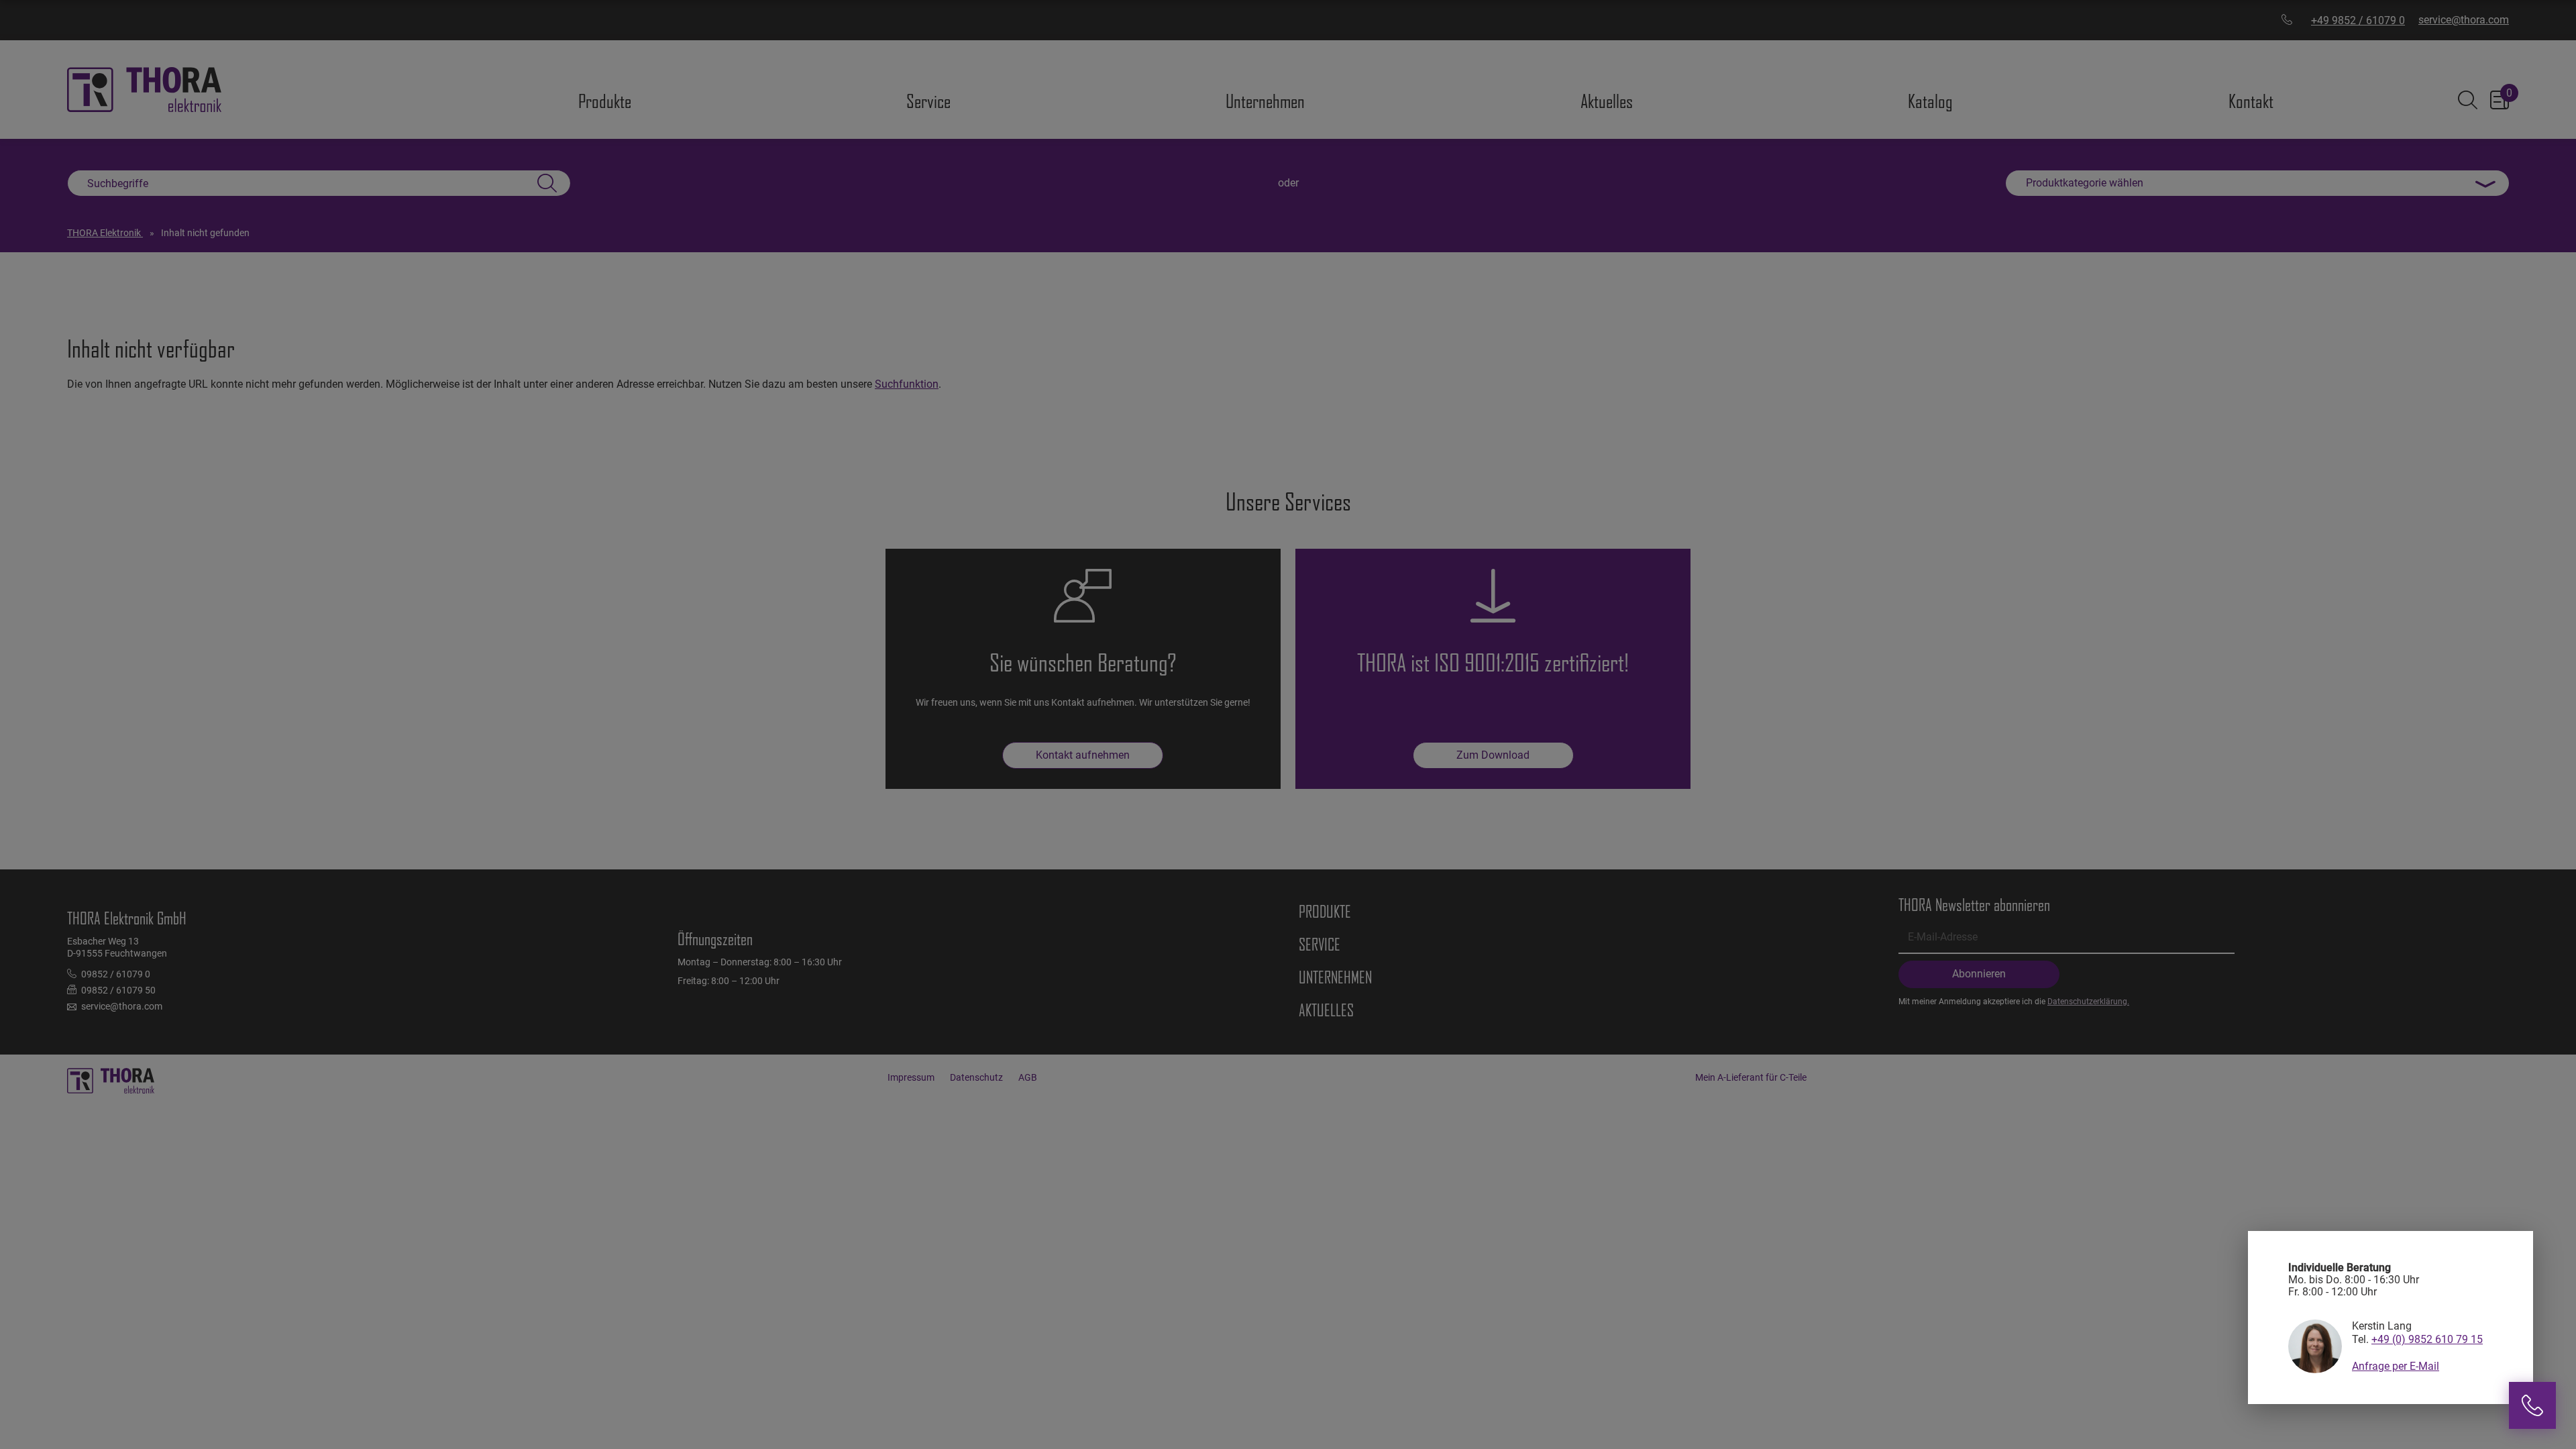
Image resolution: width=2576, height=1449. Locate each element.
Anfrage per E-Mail (2396, 1366)
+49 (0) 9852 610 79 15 (2427, 1339)
